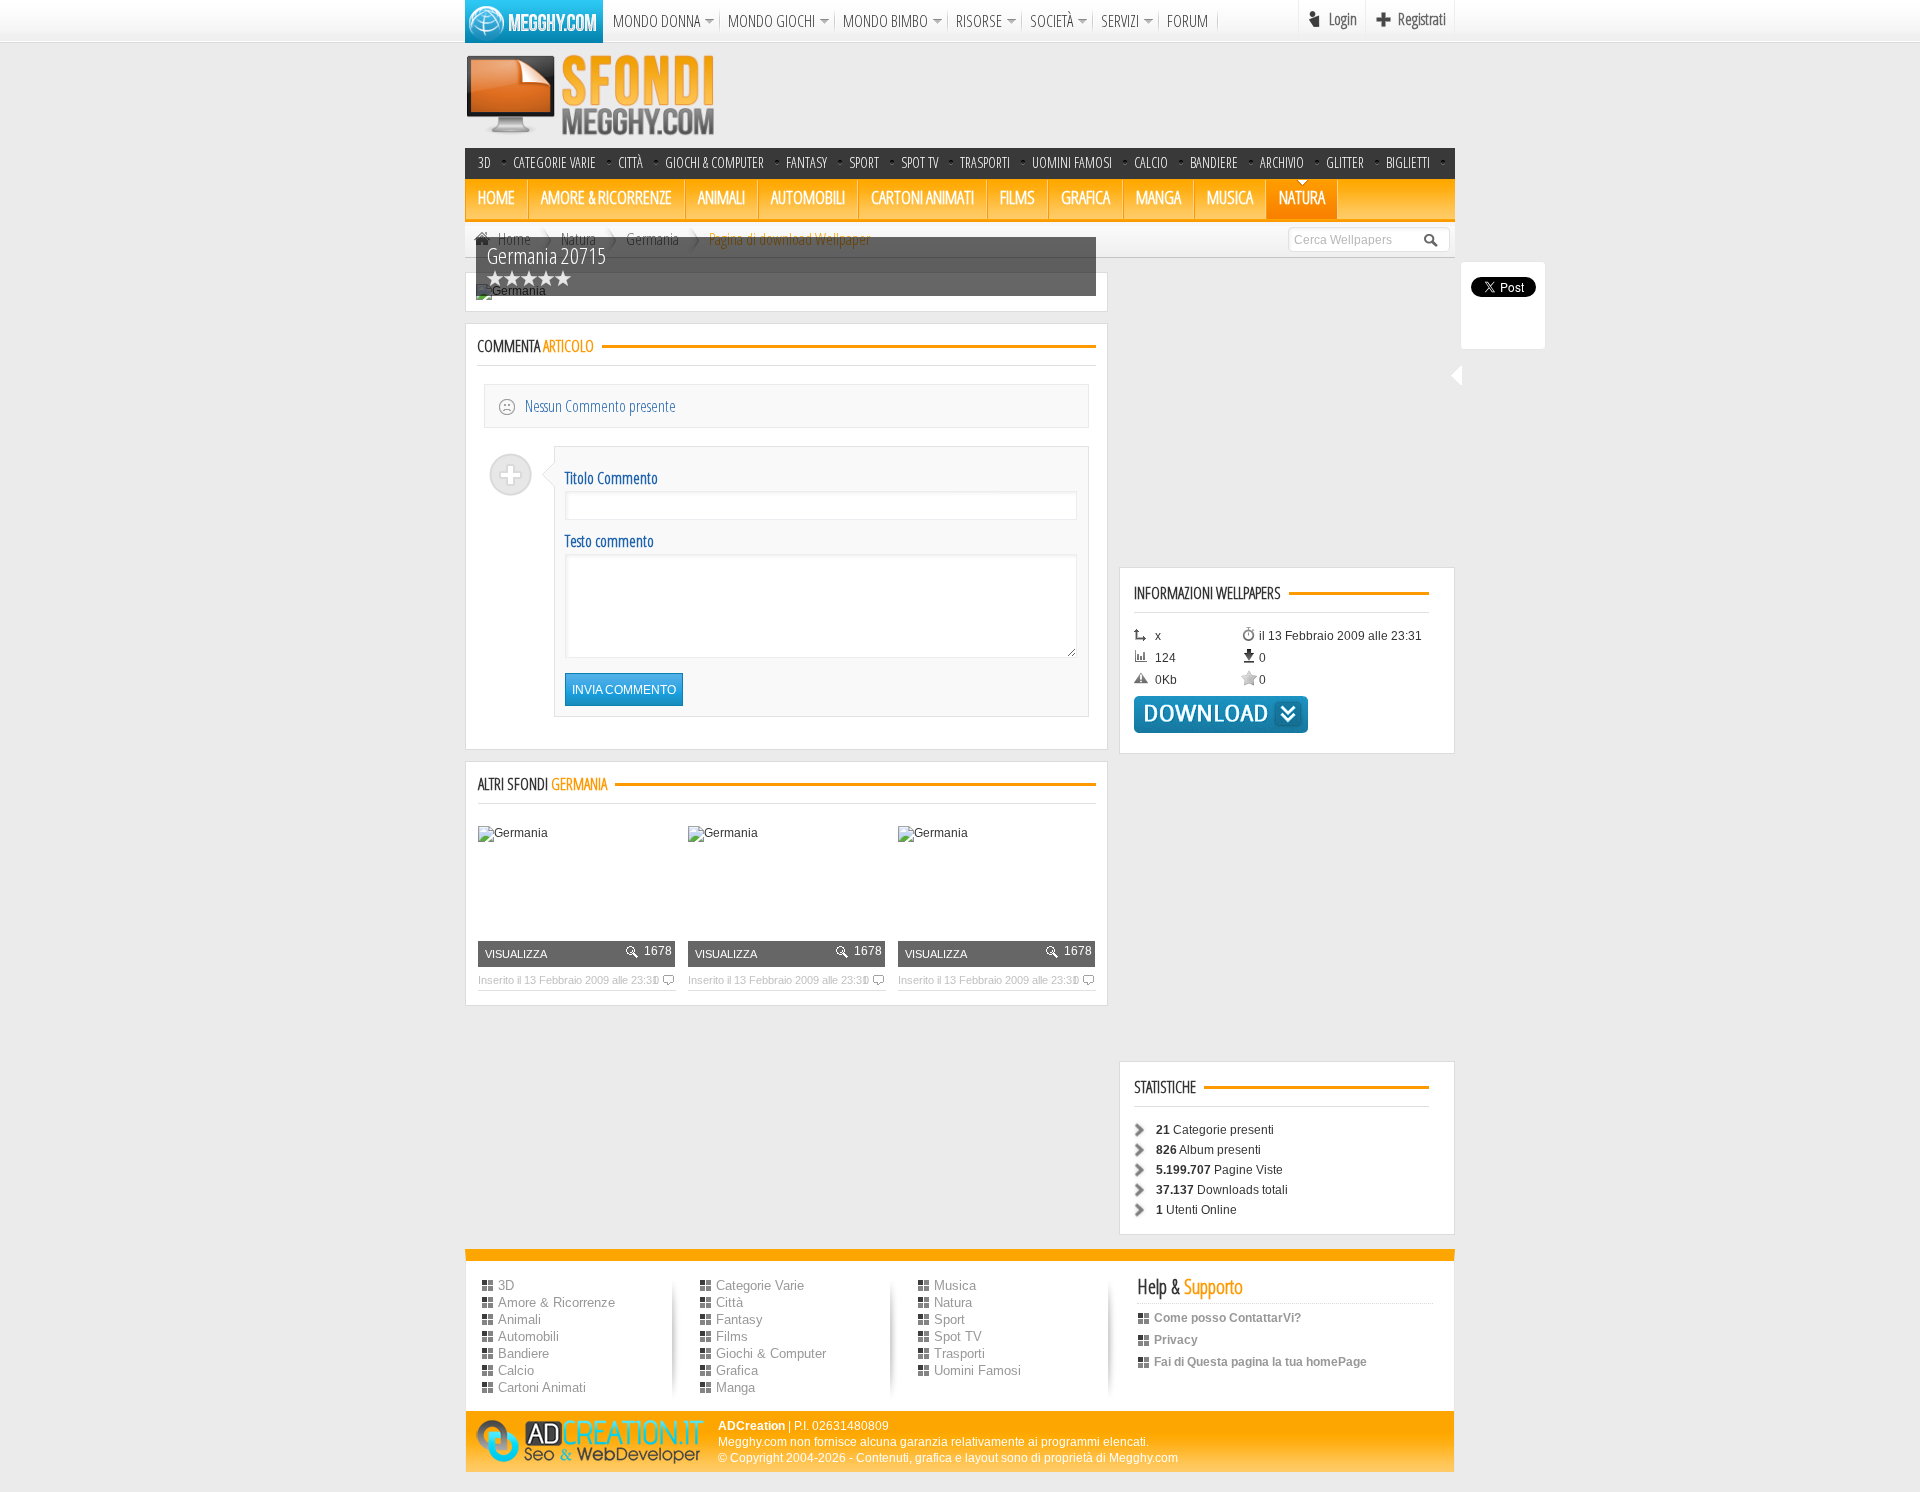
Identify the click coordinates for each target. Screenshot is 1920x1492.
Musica (1230, 197)
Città (630, 162)
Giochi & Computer (714, 162)
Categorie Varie (554, 162)
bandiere (1214, 162)
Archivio (1282, 162)
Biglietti (1408, 162)
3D (484, 162)
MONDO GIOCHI (771, 21)
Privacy (1176, 1340)
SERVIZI (1120, 21)
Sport (864, 162)
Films (1017, 197)
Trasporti (985, 162)
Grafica (1085, 197)
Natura (1302, 197)
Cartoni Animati (922, 197)
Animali (721, 197)
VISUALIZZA (516, 954)
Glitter (1345, 162)
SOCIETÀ (1051, 21)
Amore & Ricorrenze (606, 197)
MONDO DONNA (656, 21)
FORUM (1187, 21)
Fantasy (806, 162)
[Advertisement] (1091, 95)
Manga (1158, 197)
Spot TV (919, 162)
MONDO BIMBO (885, 21)
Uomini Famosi (1072, 162)
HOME (496, 197)
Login (1343, 19)
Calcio (1151, 162)
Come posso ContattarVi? (1227, 1318)
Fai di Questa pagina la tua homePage (1260, 1362)
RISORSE (979, 21)
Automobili (808, 197)
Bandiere (523, 1353)
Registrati (1422, 19)
